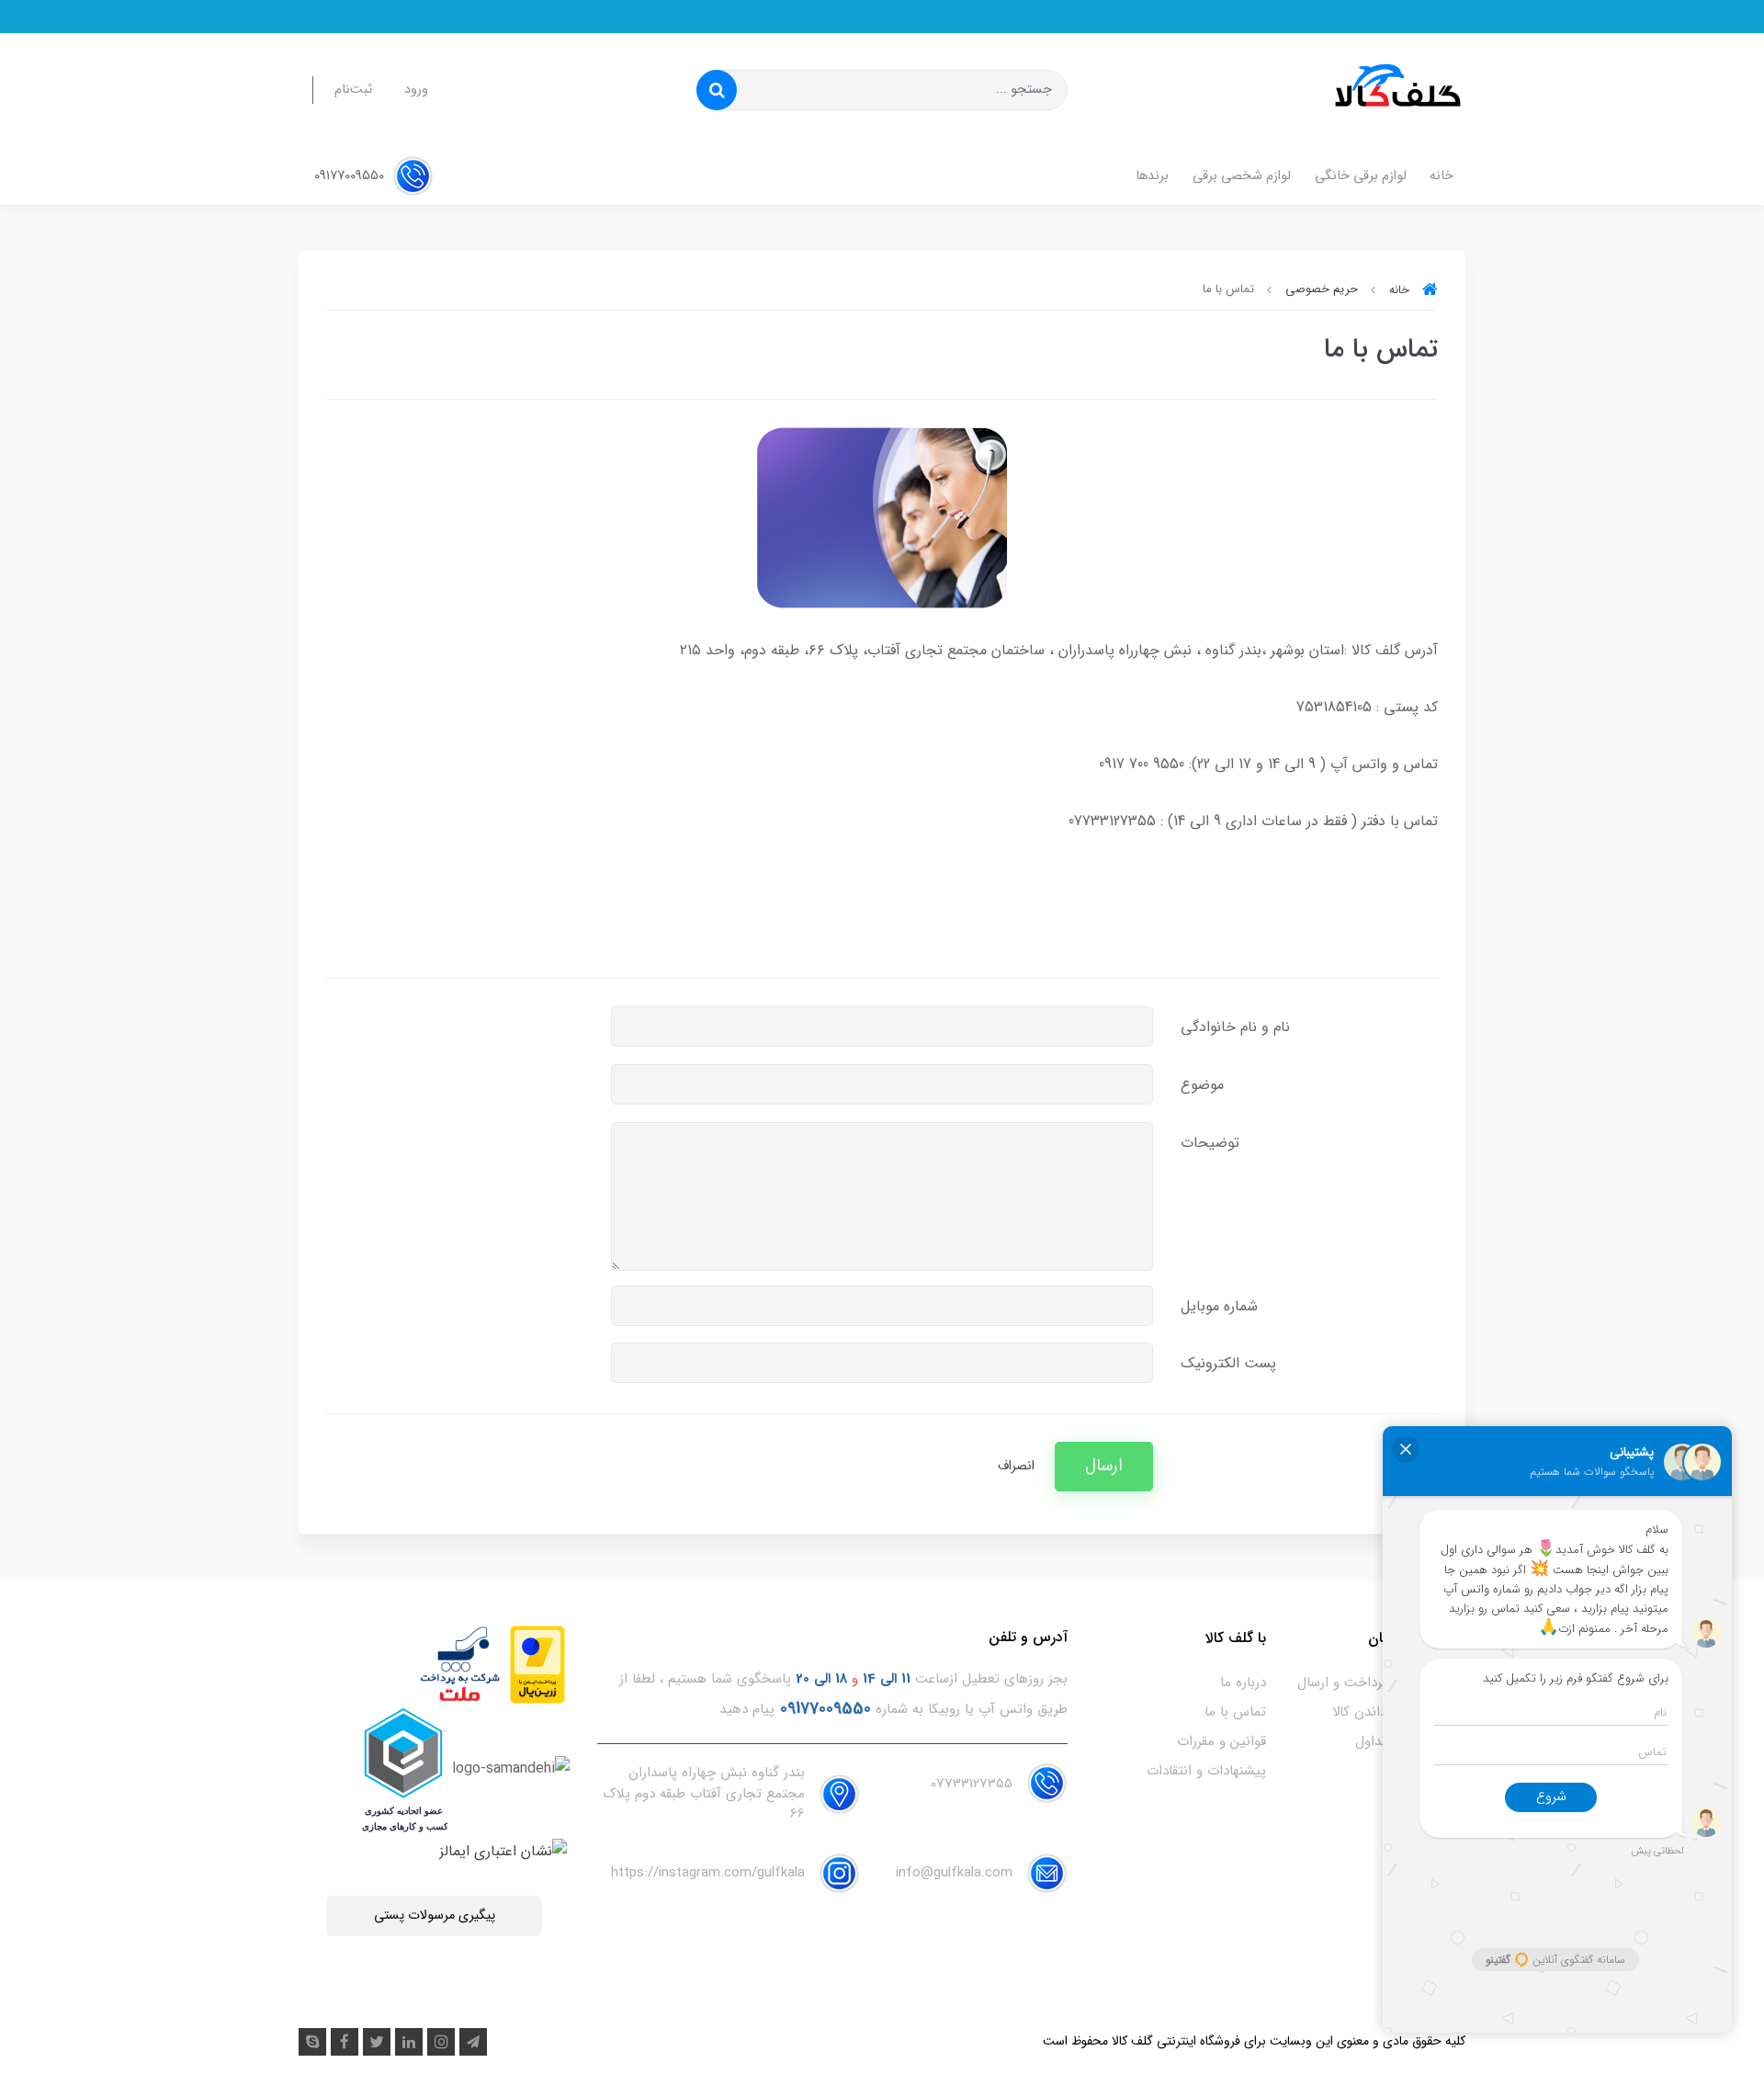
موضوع (1202, 1085)
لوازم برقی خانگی (1361, 176)
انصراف (1016, 1466)
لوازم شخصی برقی (1242, 176)
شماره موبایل (1219, 1306)
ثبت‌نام (353, 90)
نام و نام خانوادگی (1235, 1027)
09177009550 (351, 176)
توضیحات (1210, 1143)
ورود (416, 90)
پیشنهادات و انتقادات (1206, 1771)
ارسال (1104, 1466)
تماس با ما (1235, 1712)
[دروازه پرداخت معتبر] (537, 1664)
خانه (1442, 176)
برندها (1152, 176)
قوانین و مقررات (1221, 1741)
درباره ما (1243, 1683)
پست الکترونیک (1228, 1363)
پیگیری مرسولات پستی (435, 1915)
